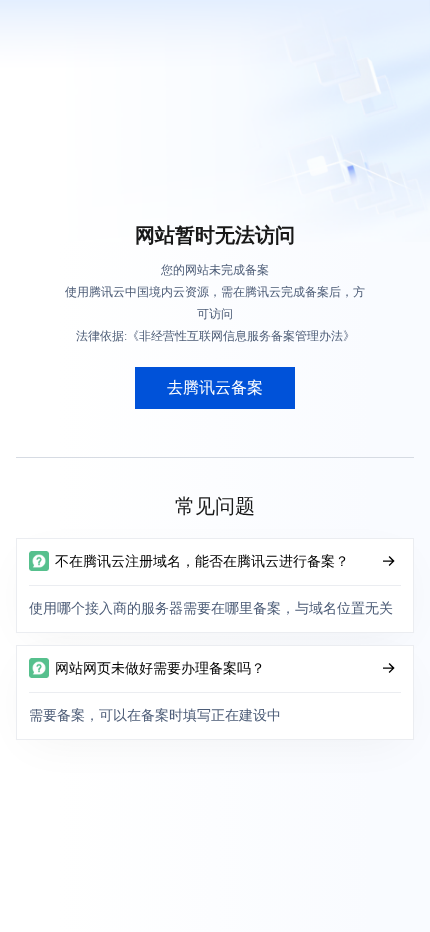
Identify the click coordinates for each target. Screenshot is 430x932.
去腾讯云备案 (215, 387)
